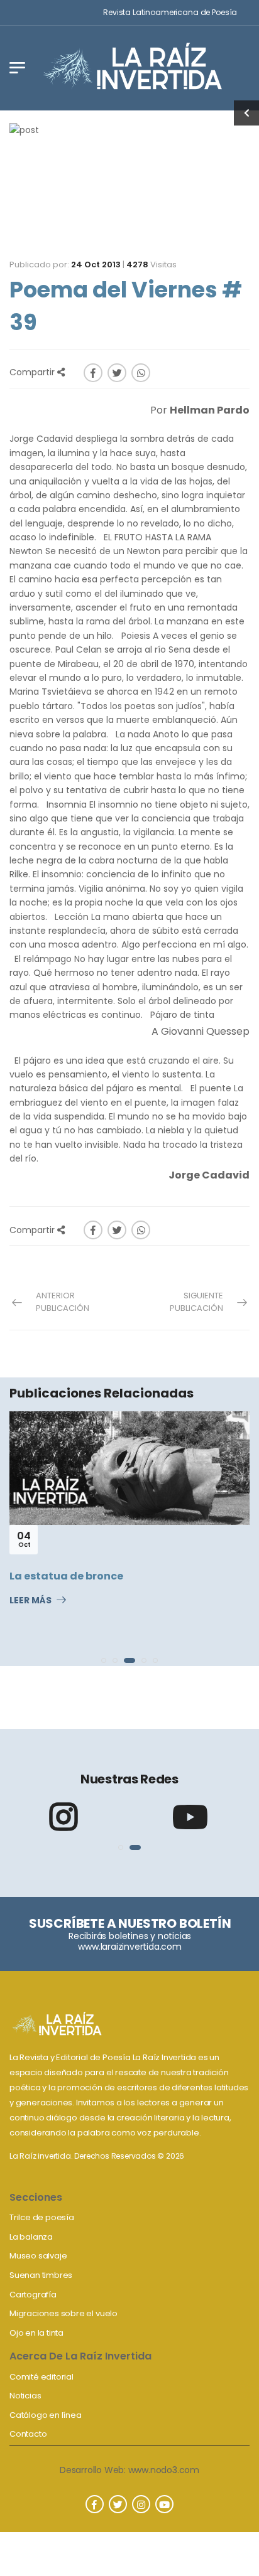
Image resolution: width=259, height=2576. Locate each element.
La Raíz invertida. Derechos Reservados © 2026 (97, 2156)
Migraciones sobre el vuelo (63, 2313)
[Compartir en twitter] (117, 373)
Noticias (25, 2396)
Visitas (152, 265)
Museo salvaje (38, 2256)
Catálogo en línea (46, 2415)
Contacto (28, 2434)
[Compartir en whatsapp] (141, 373)
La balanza (31, 2237)
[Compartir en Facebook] (93, 373)
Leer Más (30, 1601)
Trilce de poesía (42, 2217)
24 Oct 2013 (96, 265)
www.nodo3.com (164, 2470)
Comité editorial (41, 2377)
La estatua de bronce (66, 1576)
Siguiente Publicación (196, 1302)
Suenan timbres (41, 2275)
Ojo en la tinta (36, 2333)
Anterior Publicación (63, 1302)
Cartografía (33, 2295)
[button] (104, 1660)
